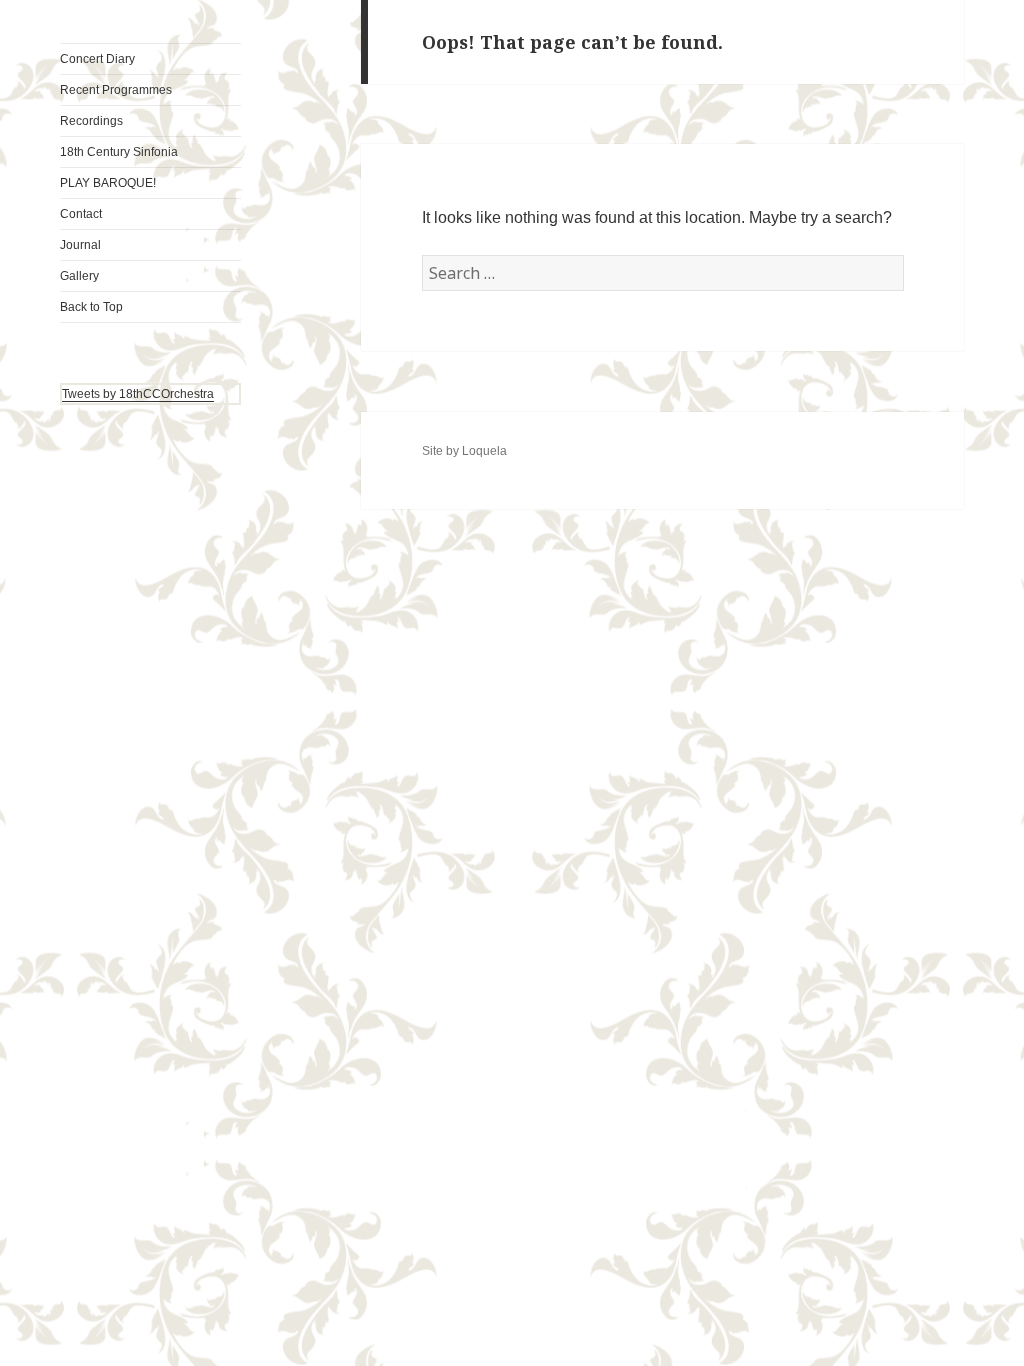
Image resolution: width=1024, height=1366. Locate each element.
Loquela (484, 451)
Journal (80, 245)
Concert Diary (97, 59)
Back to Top (91, 307)
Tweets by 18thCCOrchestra (138, 394)
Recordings (91, 121)
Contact (81, 214)
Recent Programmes (116, 90)
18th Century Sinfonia (119, 152)
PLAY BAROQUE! (108, 183)
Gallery (79, 276)
